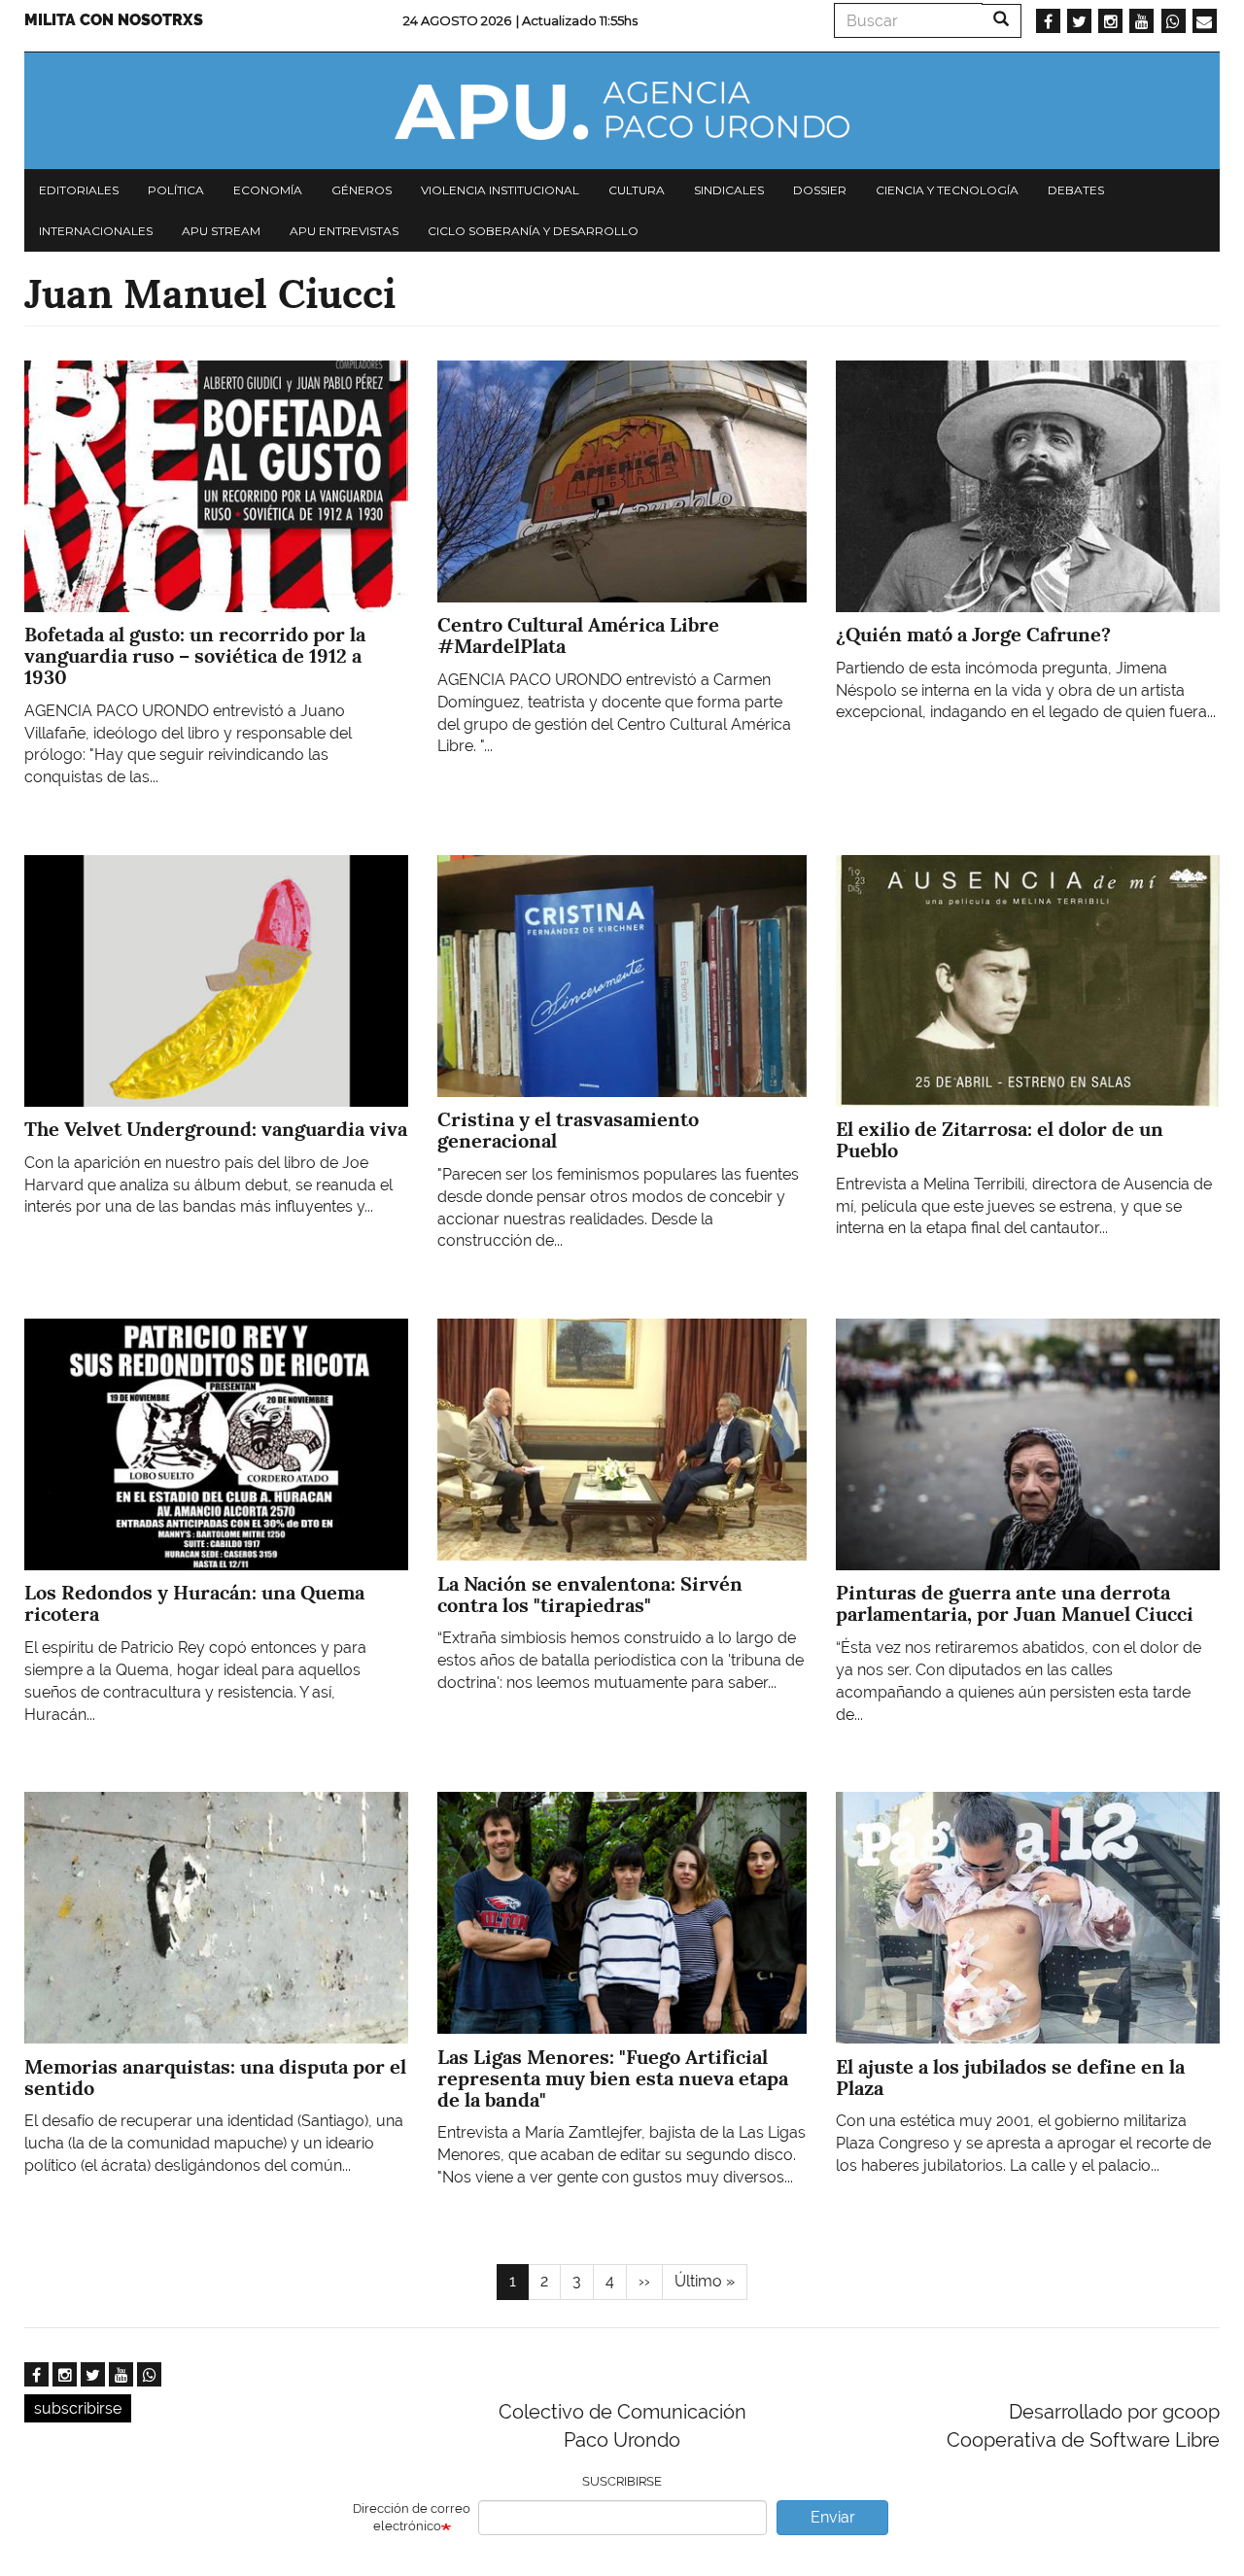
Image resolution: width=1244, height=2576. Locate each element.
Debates (1076, 190)
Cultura (637, 190)
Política (176, 190)
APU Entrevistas (344, 231)
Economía (268, 190)
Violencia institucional (500, 190)
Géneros (362, 190)
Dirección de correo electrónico (412, 2518)
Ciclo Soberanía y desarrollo (533, 231)
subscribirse (78, 2408)
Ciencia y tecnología (947, 190)
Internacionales (96, 231)
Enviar (833, 2517)
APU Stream (221, 231)
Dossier (820, 190)
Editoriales (79, 190)
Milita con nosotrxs (114, 20)
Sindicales (729, 190)
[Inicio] (622, 111)
